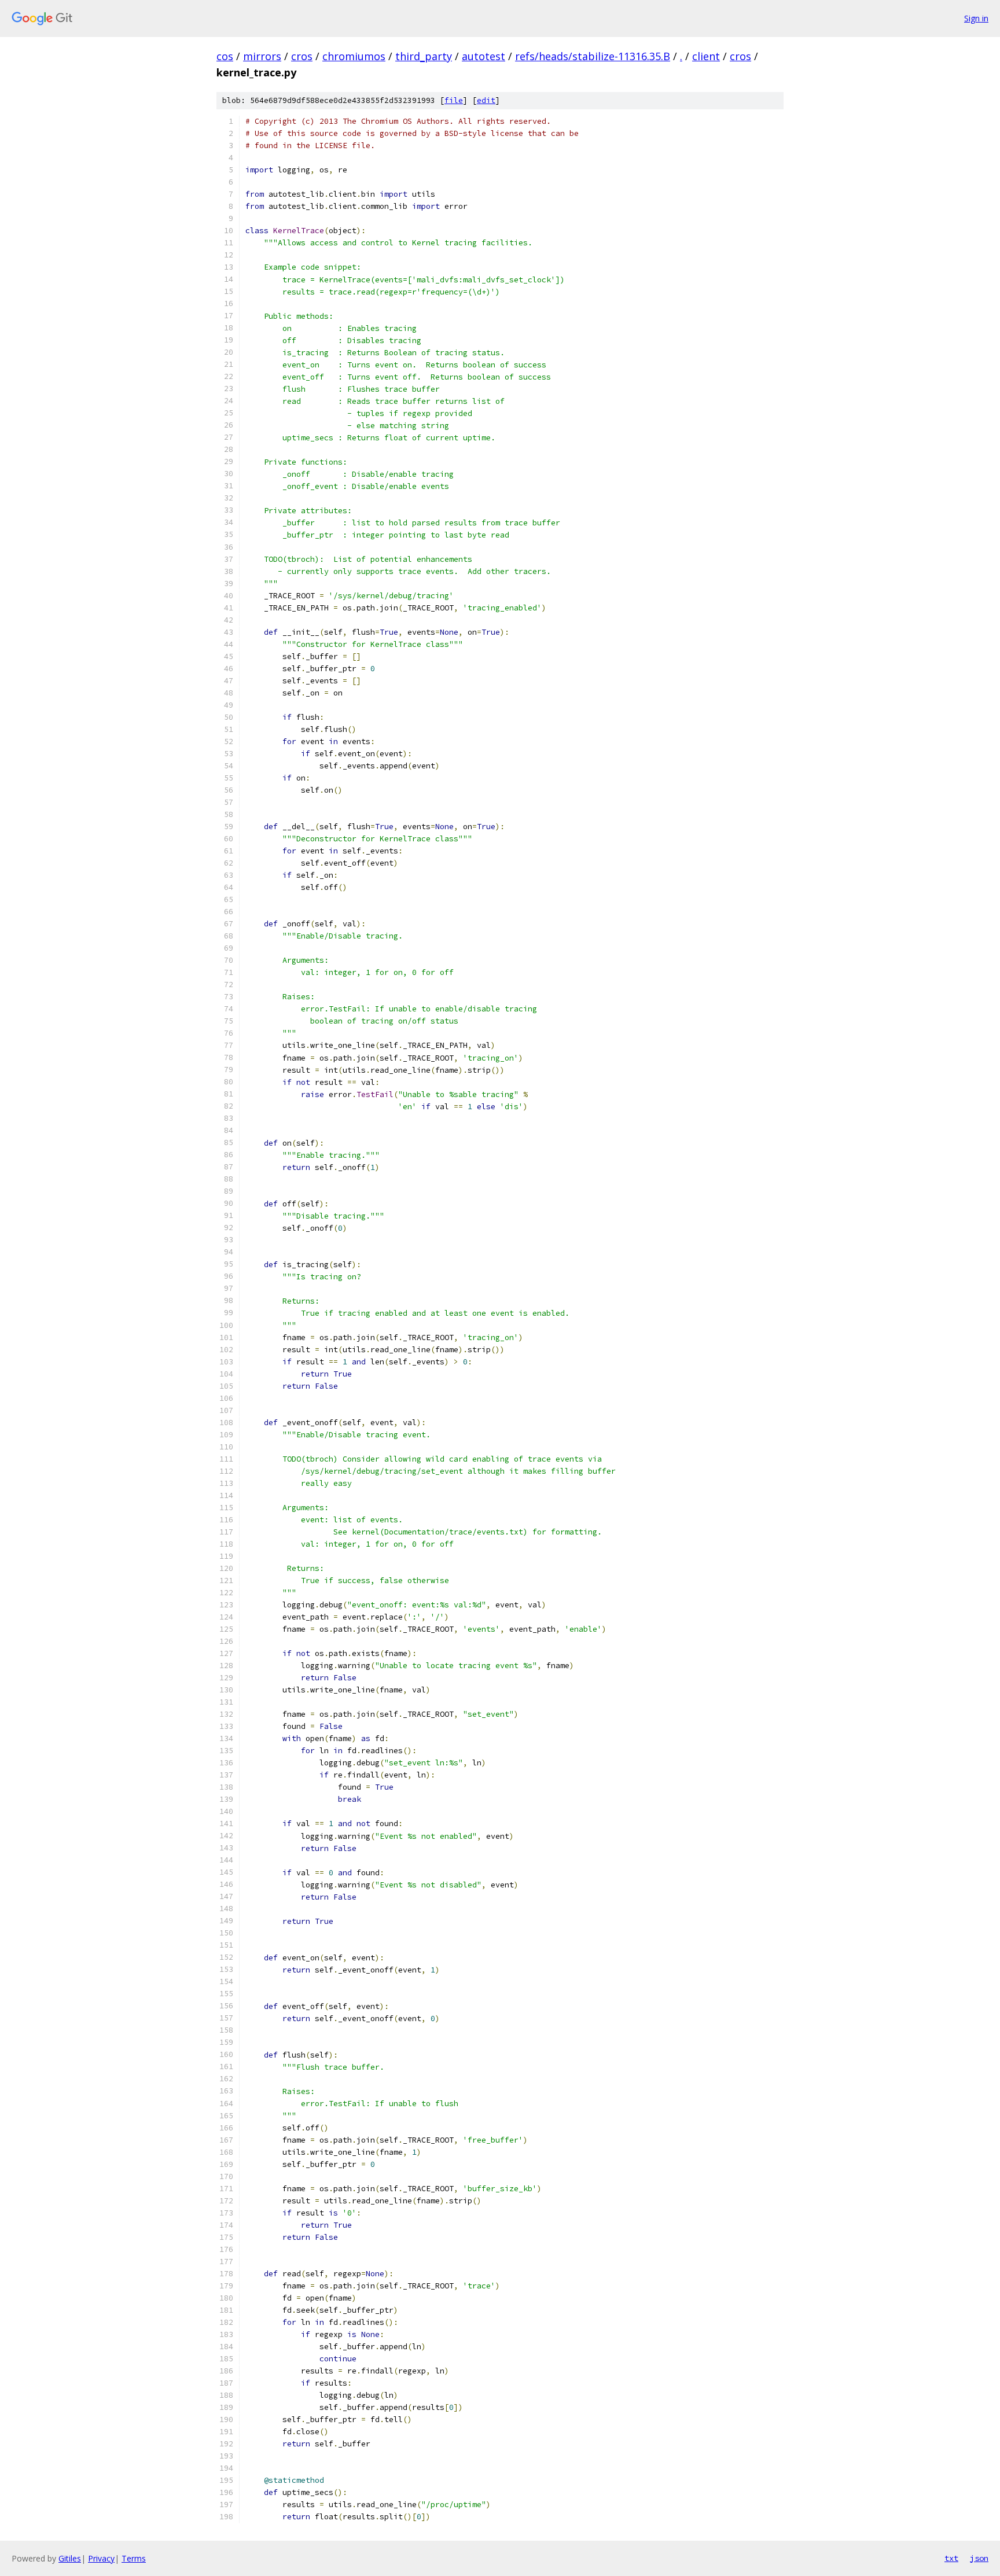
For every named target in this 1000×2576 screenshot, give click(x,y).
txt (951, 2558)
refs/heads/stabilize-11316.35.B (593, 56)
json (979, 2558)
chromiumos (354, 56)
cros (302, 56)
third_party (424, 56)
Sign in (976, 18)
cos (225, 56)
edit (486, 100)
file (454, 100)
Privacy (101, 2558)
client (706, 56)
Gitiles (70, 2558)
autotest (484, 56)
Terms (134, 2558)
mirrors (262, 56)
